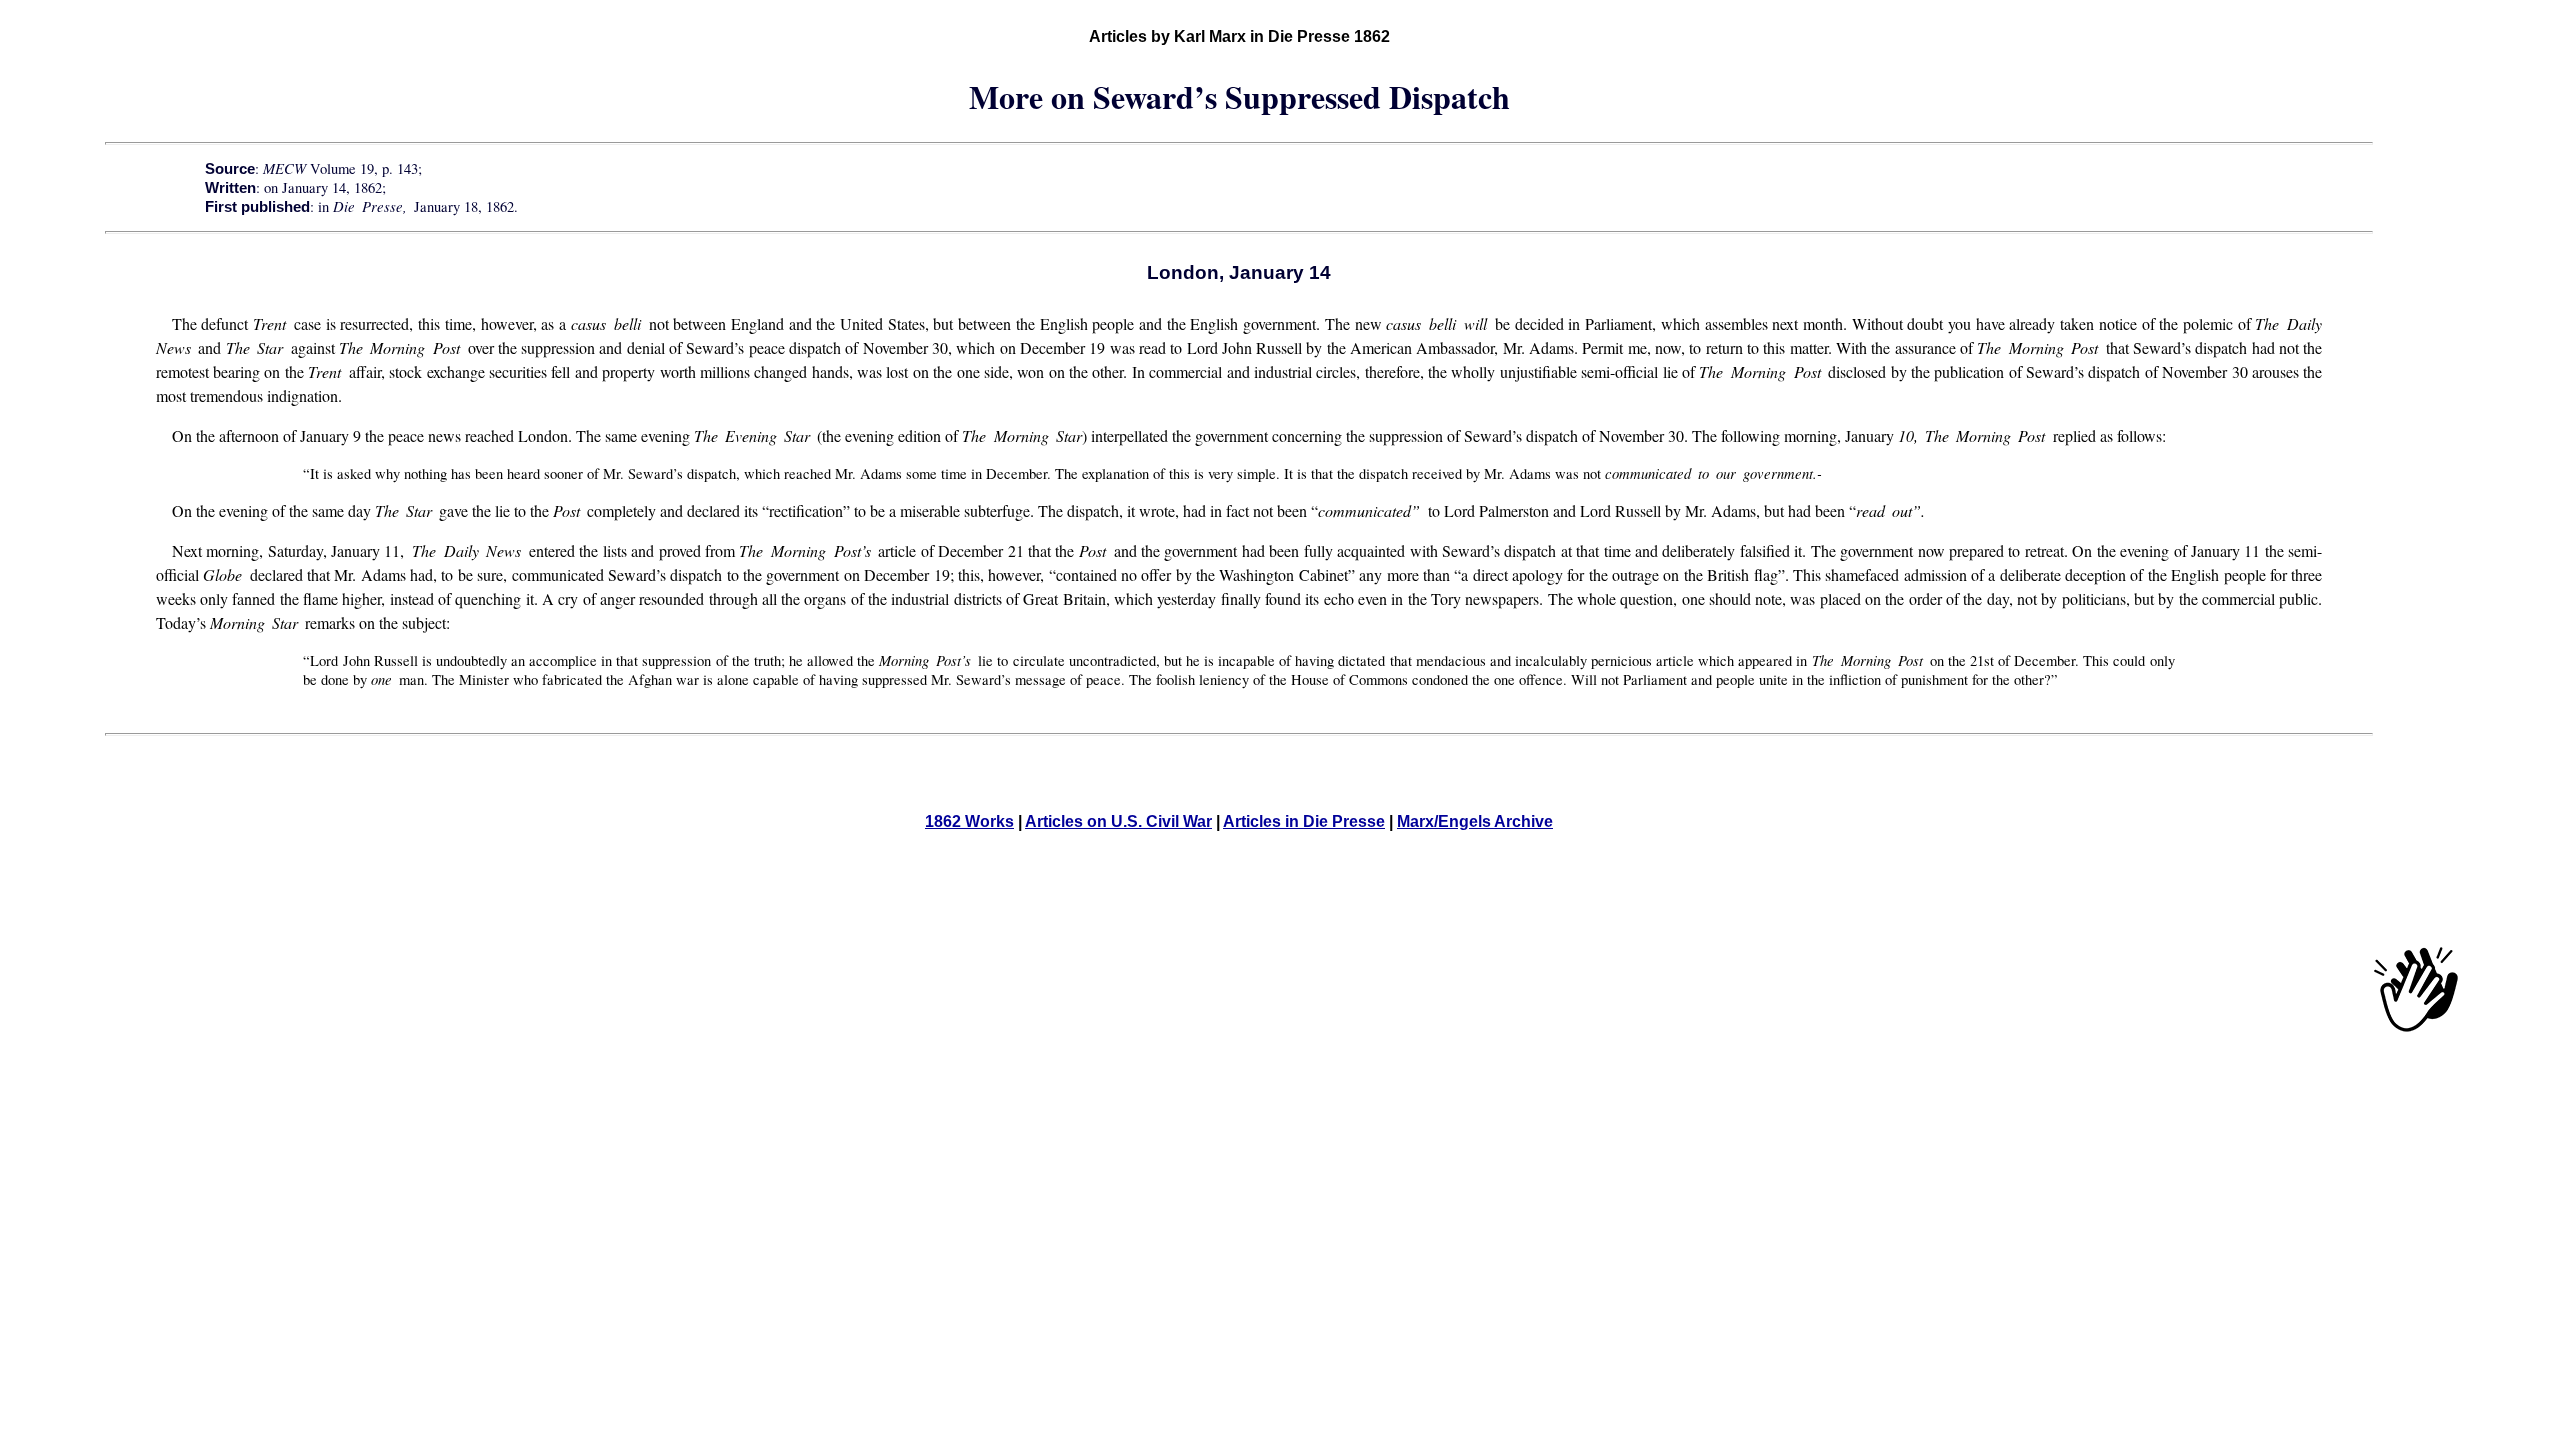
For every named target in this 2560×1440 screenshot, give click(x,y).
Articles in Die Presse (1304, 821)
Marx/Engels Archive (1475, 821)
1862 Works (969, 821)
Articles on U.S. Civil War (1118, 821)
